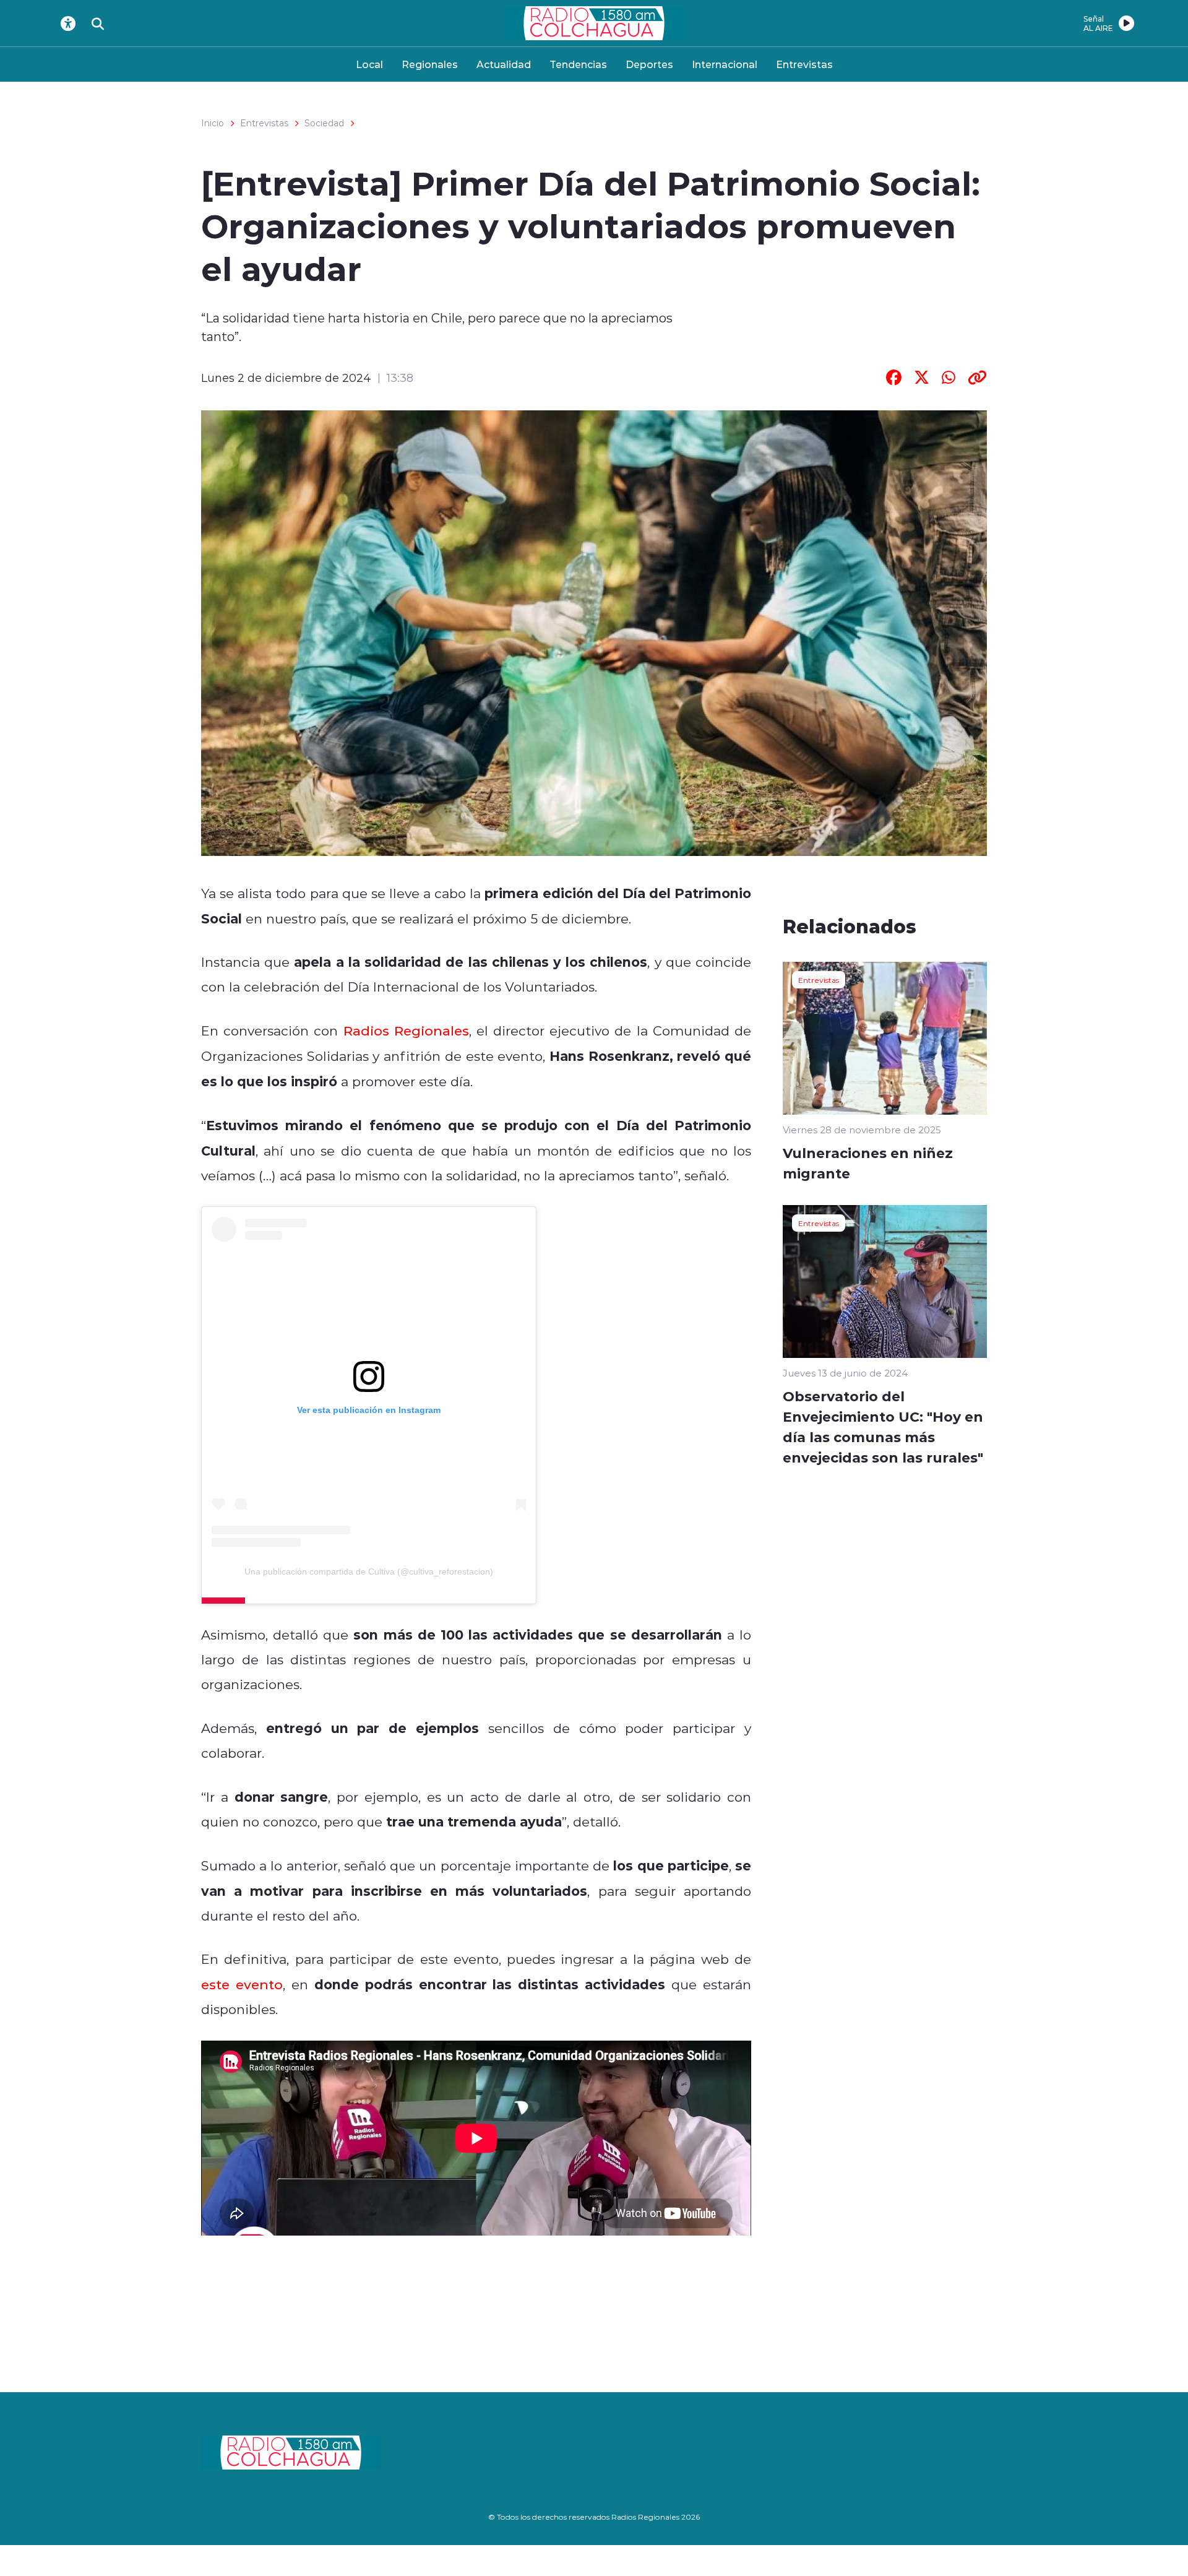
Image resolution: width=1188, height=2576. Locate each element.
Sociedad (324, 123)
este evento (242, 1984)
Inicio (213, 123)
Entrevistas (804, 64)
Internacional (725, 64)
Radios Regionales (406, 1031)
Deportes (649, 64)
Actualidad (504, 64)
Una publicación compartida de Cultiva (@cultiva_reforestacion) (369, 1571)
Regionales (430, 64)
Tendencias (578, 64)
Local (369, 64)
